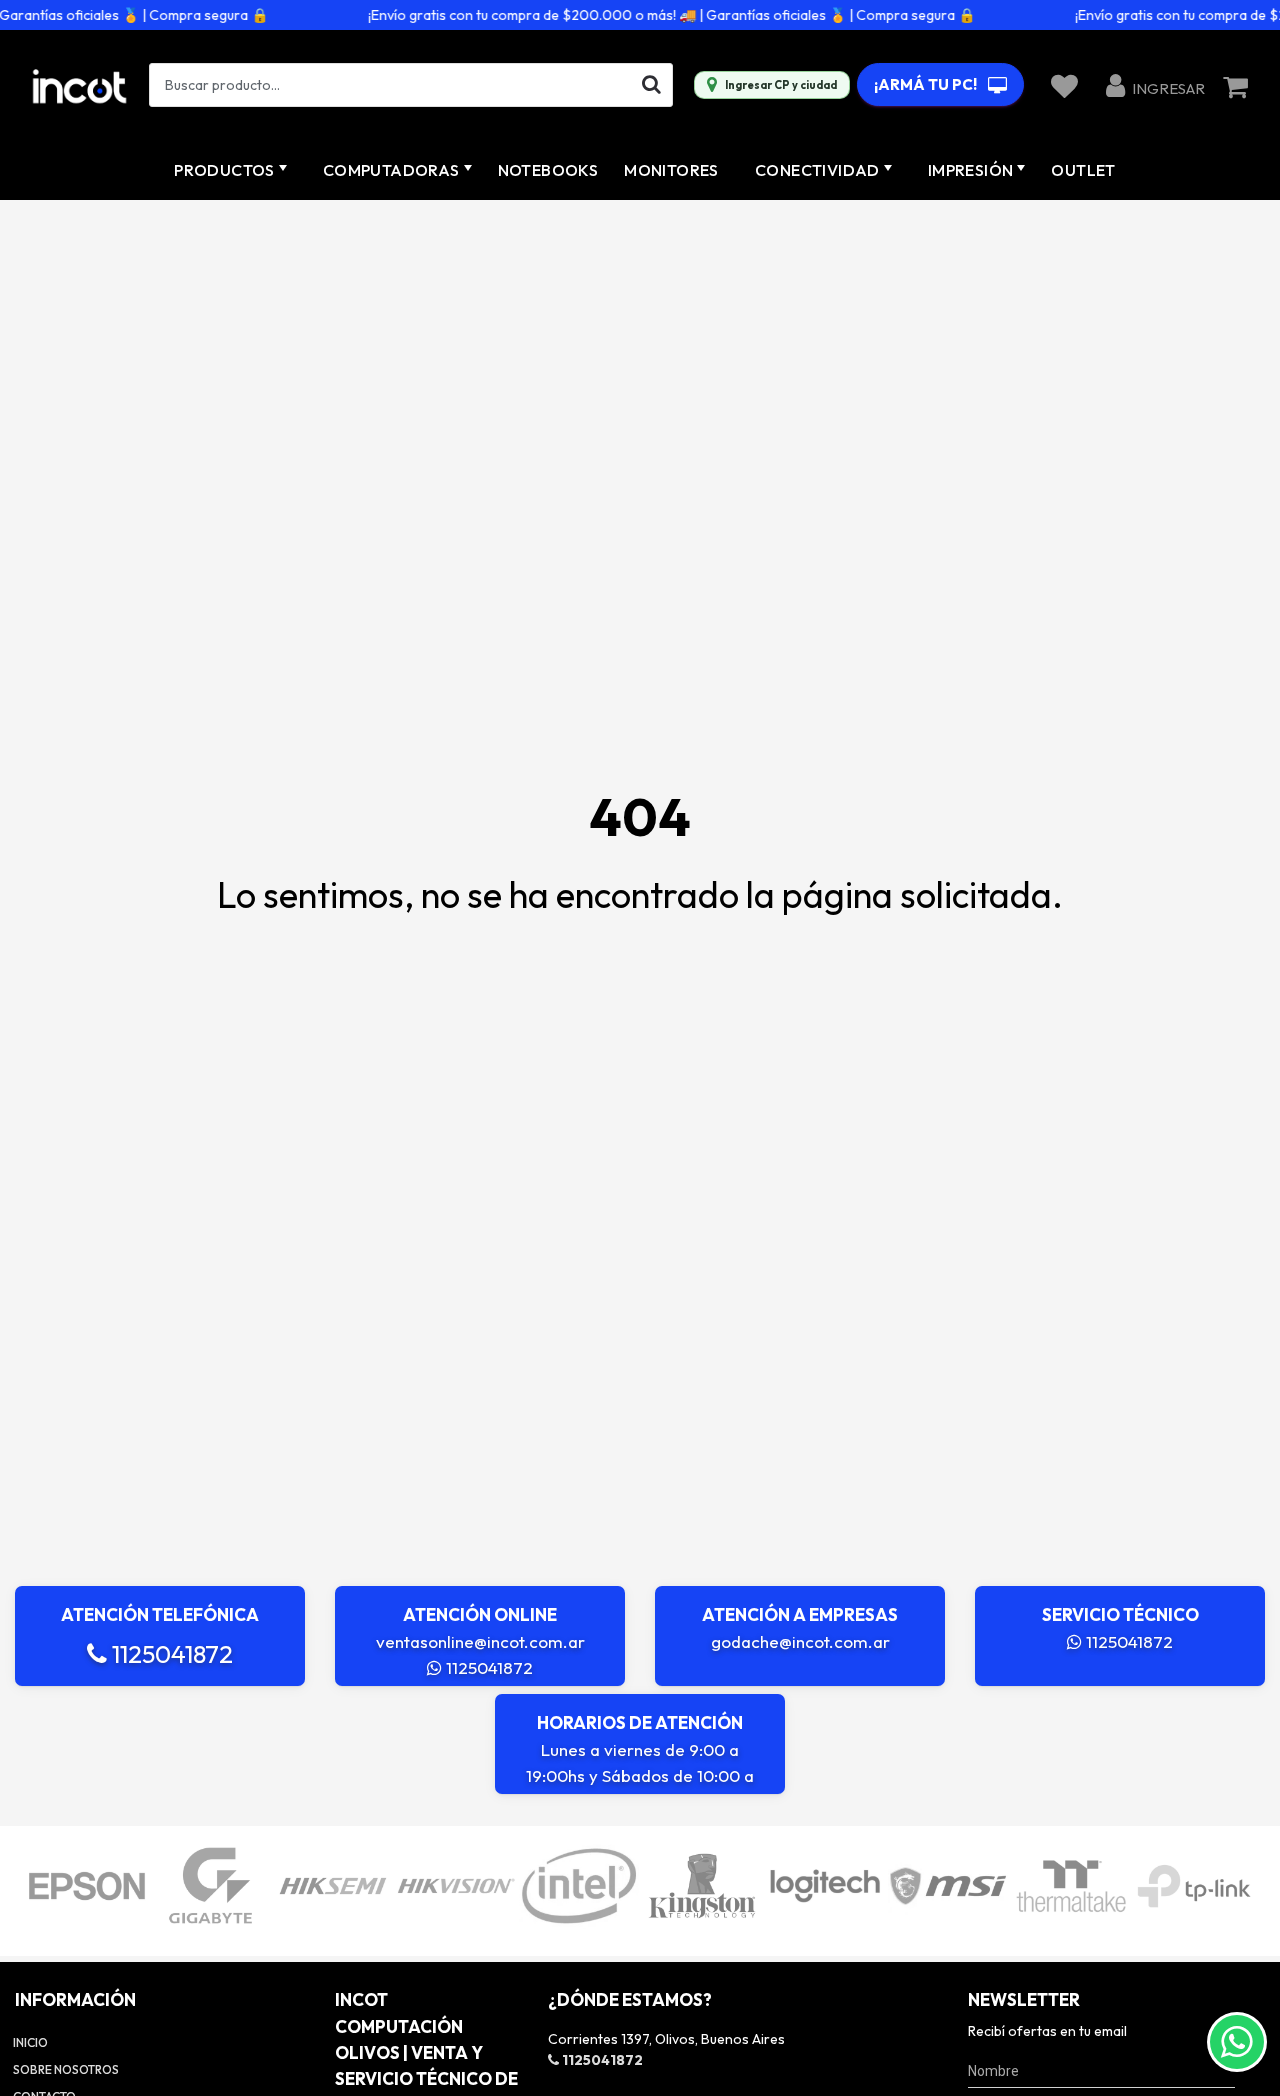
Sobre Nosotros (66, 2069)
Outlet (1083, 170)
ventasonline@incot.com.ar (480, 1641)
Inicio (30, 2042)
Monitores (671, 170)
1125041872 (170, 1654)
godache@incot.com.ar (800, 1641)
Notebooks (548, 170)
